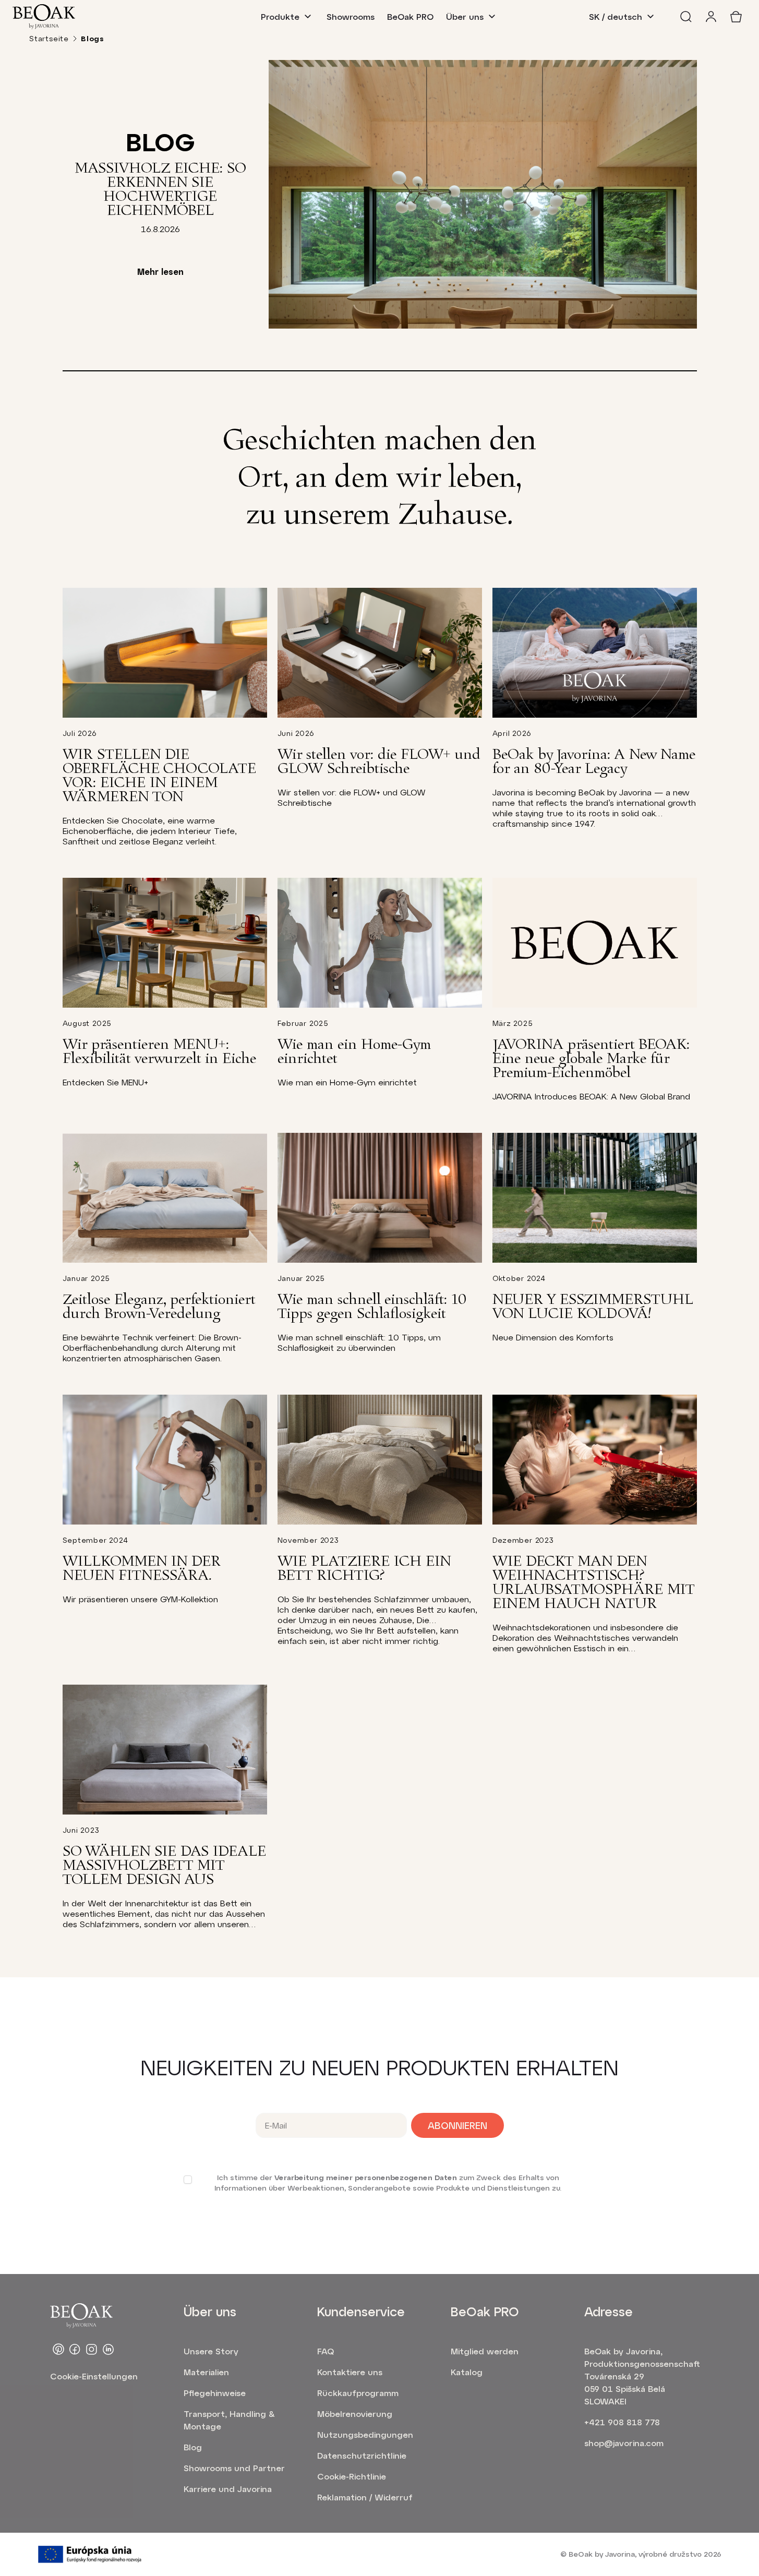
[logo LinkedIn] (109, 2349)
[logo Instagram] (92, 2349)
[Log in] (711, 17)
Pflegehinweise (215, 2393)
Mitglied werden (485, 2351)
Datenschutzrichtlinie (362, 2455)
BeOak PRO (410, 16)
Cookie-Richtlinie (352, 2476)
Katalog (467, 2372)
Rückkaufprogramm (358, 2393)
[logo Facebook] (75, 2349)
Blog (193, 2447)
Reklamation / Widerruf (365, 2497)
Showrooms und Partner (234, 2468)
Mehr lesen (160, 271)
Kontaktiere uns (350, 2372)
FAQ (326, 2351)
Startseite (49, 38)
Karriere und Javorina (228, 2489)
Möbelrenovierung (355, 2414)
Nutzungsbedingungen (365, 2434)
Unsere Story (211, 2351)
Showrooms (351, 16)
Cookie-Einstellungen (94, 2376)
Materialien (206, 2372)
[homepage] (44, 17)
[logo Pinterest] (58, 2349)
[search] (686, 17)
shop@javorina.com (624, 2443)
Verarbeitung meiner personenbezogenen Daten (366, 2177)
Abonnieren (457, 2125)
